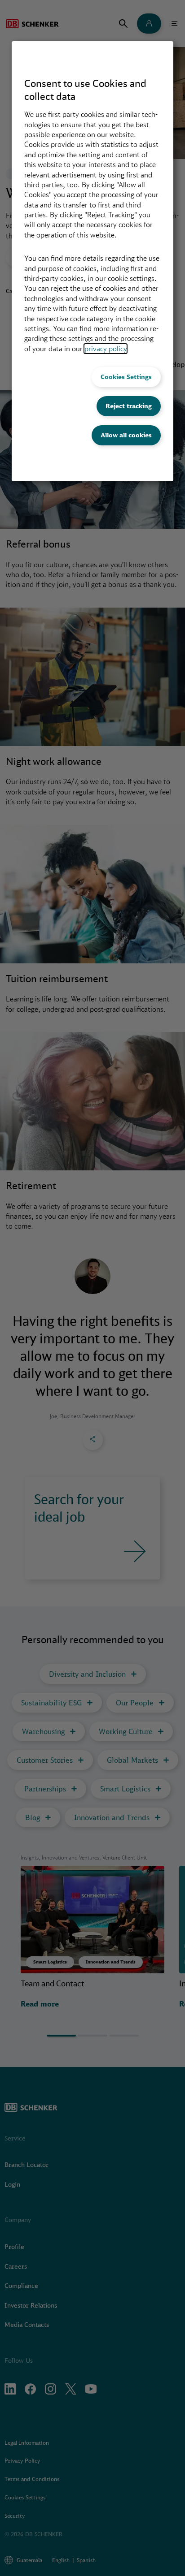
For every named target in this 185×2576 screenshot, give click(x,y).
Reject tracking (129, 406)
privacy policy (106, 349)
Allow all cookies (126, 435)
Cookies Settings (126, 377)
